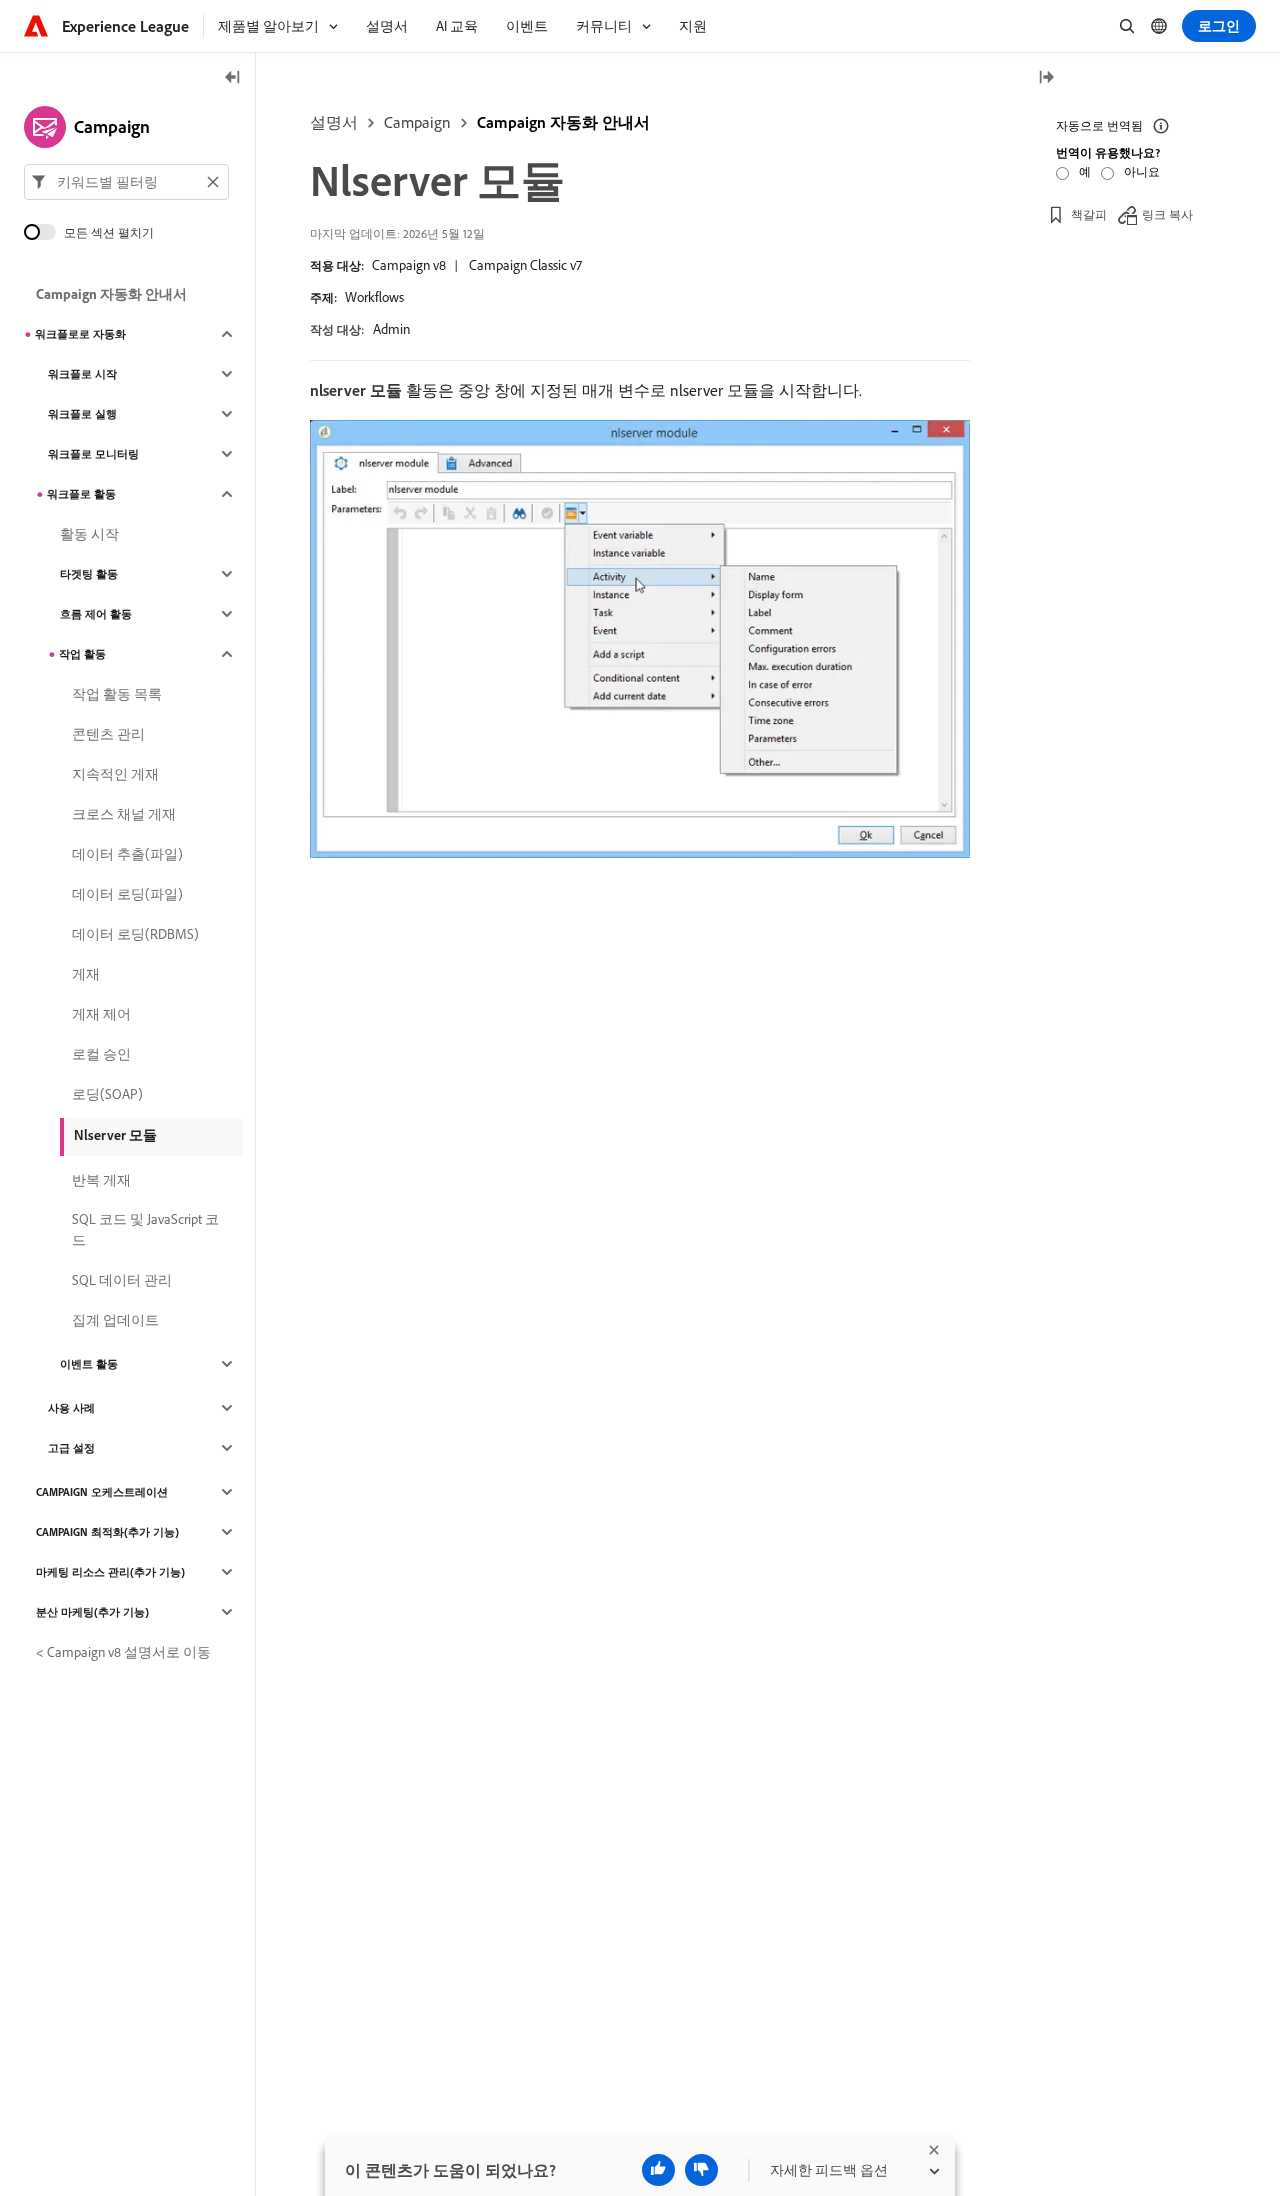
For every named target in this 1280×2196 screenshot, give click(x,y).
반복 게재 (101, 1180)
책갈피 (1089, 214)
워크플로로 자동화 (80, 334)
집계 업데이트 (115, 1320)
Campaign (417, 122)
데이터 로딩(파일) (127, 894)
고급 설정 (71, 1448)
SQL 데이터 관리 (122, 1280)
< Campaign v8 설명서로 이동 (123, 1652)
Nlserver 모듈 (115, 1135)
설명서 (334, 122)
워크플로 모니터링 (93, 454)
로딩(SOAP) (107, 1094)
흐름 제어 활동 (96, 614)
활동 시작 (89, 534)
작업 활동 (82, 654)
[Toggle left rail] (233, 78)
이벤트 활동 (89, 1364)
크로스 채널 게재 (124, 814)
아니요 (1142, 171)
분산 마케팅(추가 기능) (92, 1612)
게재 (86, 974)
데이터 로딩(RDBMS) (135, 934)
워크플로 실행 (82, 414)
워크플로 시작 (82, 374)
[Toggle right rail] (1046, 78)
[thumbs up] (658, 2170)
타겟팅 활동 (89, 574)
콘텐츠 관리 (108, 734)
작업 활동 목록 (117, 694)
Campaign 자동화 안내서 (563, 122)
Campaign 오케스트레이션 (102, 1492)
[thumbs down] (701, 2170)
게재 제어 (101, 1014)
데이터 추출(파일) (127, 854)
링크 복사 (1167, 214)
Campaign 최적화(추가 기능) (107, 1532)
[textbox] (126, 182)
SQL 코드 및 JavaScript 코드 (145, 1229)
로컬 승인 (101, 1054)
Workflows (374, 297)
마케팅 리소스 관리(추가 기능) (110, 1572)
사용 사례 (71, 1408)
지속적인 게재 (115, 774)
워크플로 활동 (81, 494)
